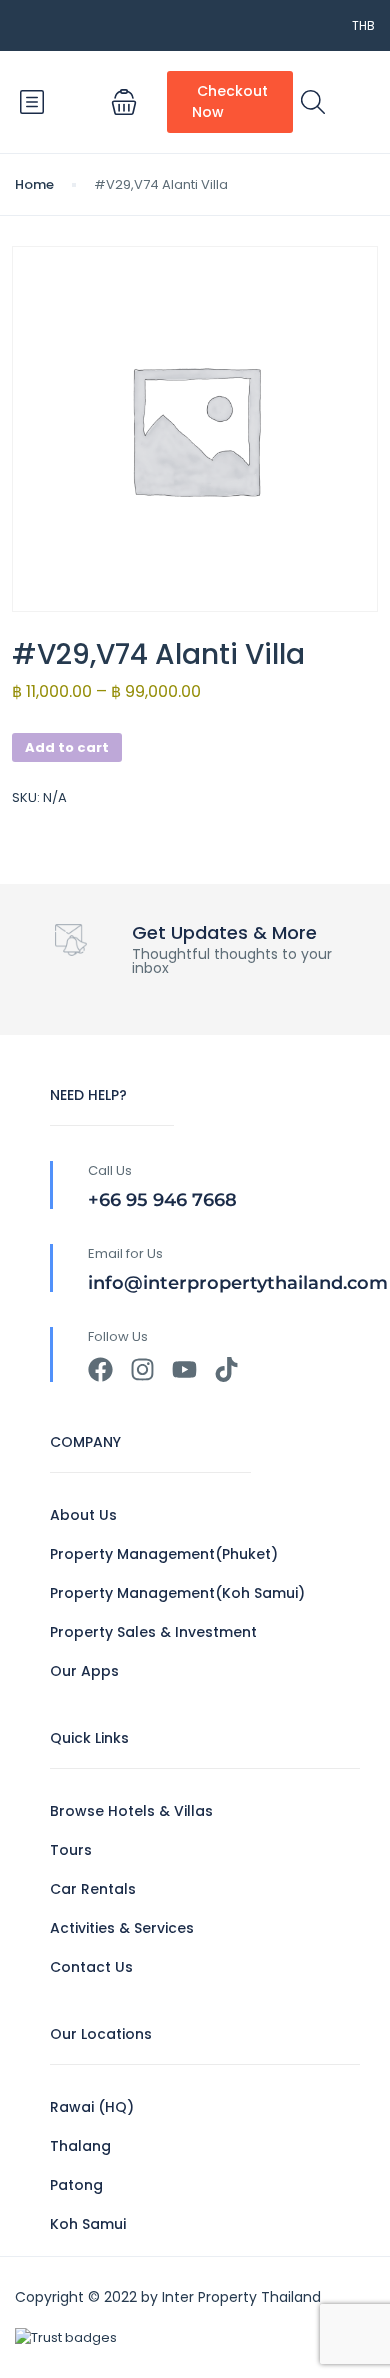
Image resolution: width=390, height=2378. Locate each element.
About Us (83, 1515)
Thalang (80, 2146)
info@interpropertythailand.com (238, 1283)
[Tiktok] (226, 1369)
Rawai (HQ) (92, 2107)
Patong (76, 2185)
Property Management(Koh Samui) (177, 1593)
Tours (71, 1850)
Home (34, 184)
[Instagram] (142, 1369)
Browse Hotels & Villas (131, 1811)
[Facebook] (100, 1369)
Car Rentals (93, 1889)
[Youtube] (184, 1369)
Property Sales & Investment (153, 1632)
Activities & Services (122, 1928)
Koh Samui (88, 2224)
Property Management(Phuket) (164, 1554)
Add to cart (67, 747)
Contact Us (91, 1967)
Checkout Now (230, 101)
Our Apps (84, 1671)
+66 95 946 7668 (162, 1200)
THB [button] (363, 25)
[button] (124, 102)
